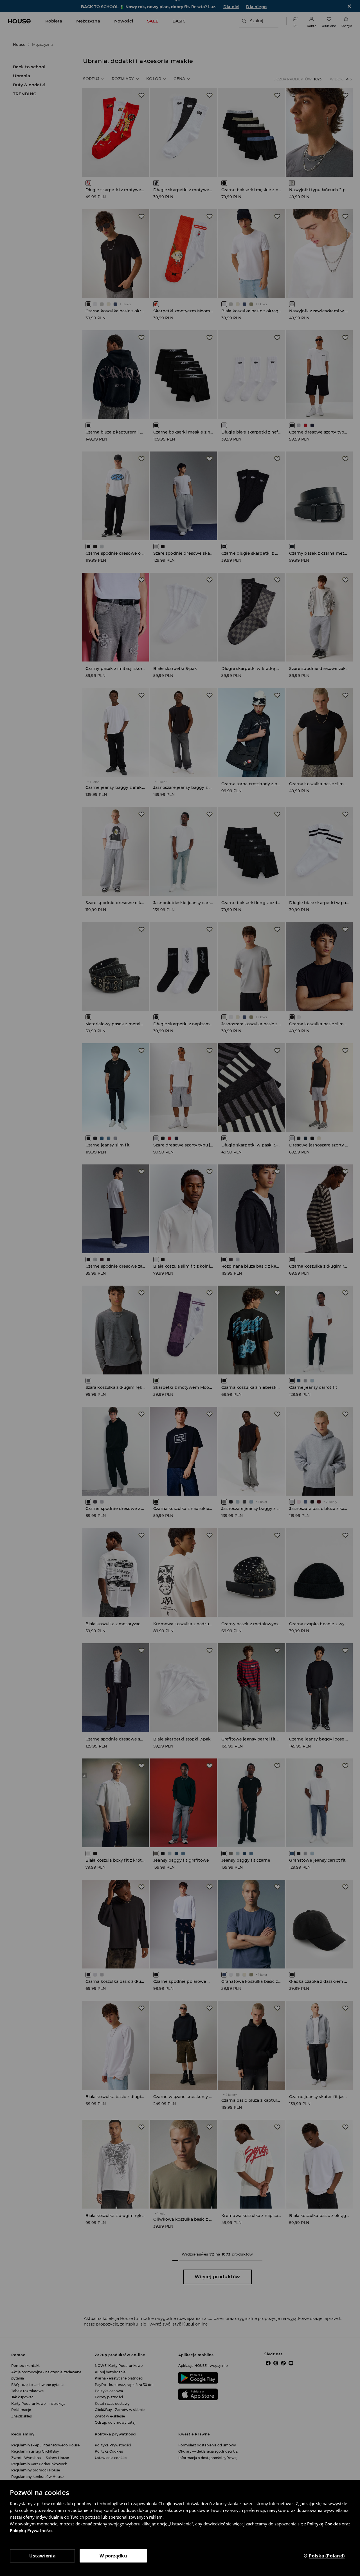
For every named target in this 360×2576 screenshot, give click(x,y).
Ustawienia (42, 2556)
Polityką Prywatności (31, 2530)
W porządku (113, 2556)
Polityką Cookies (324, 2524)
